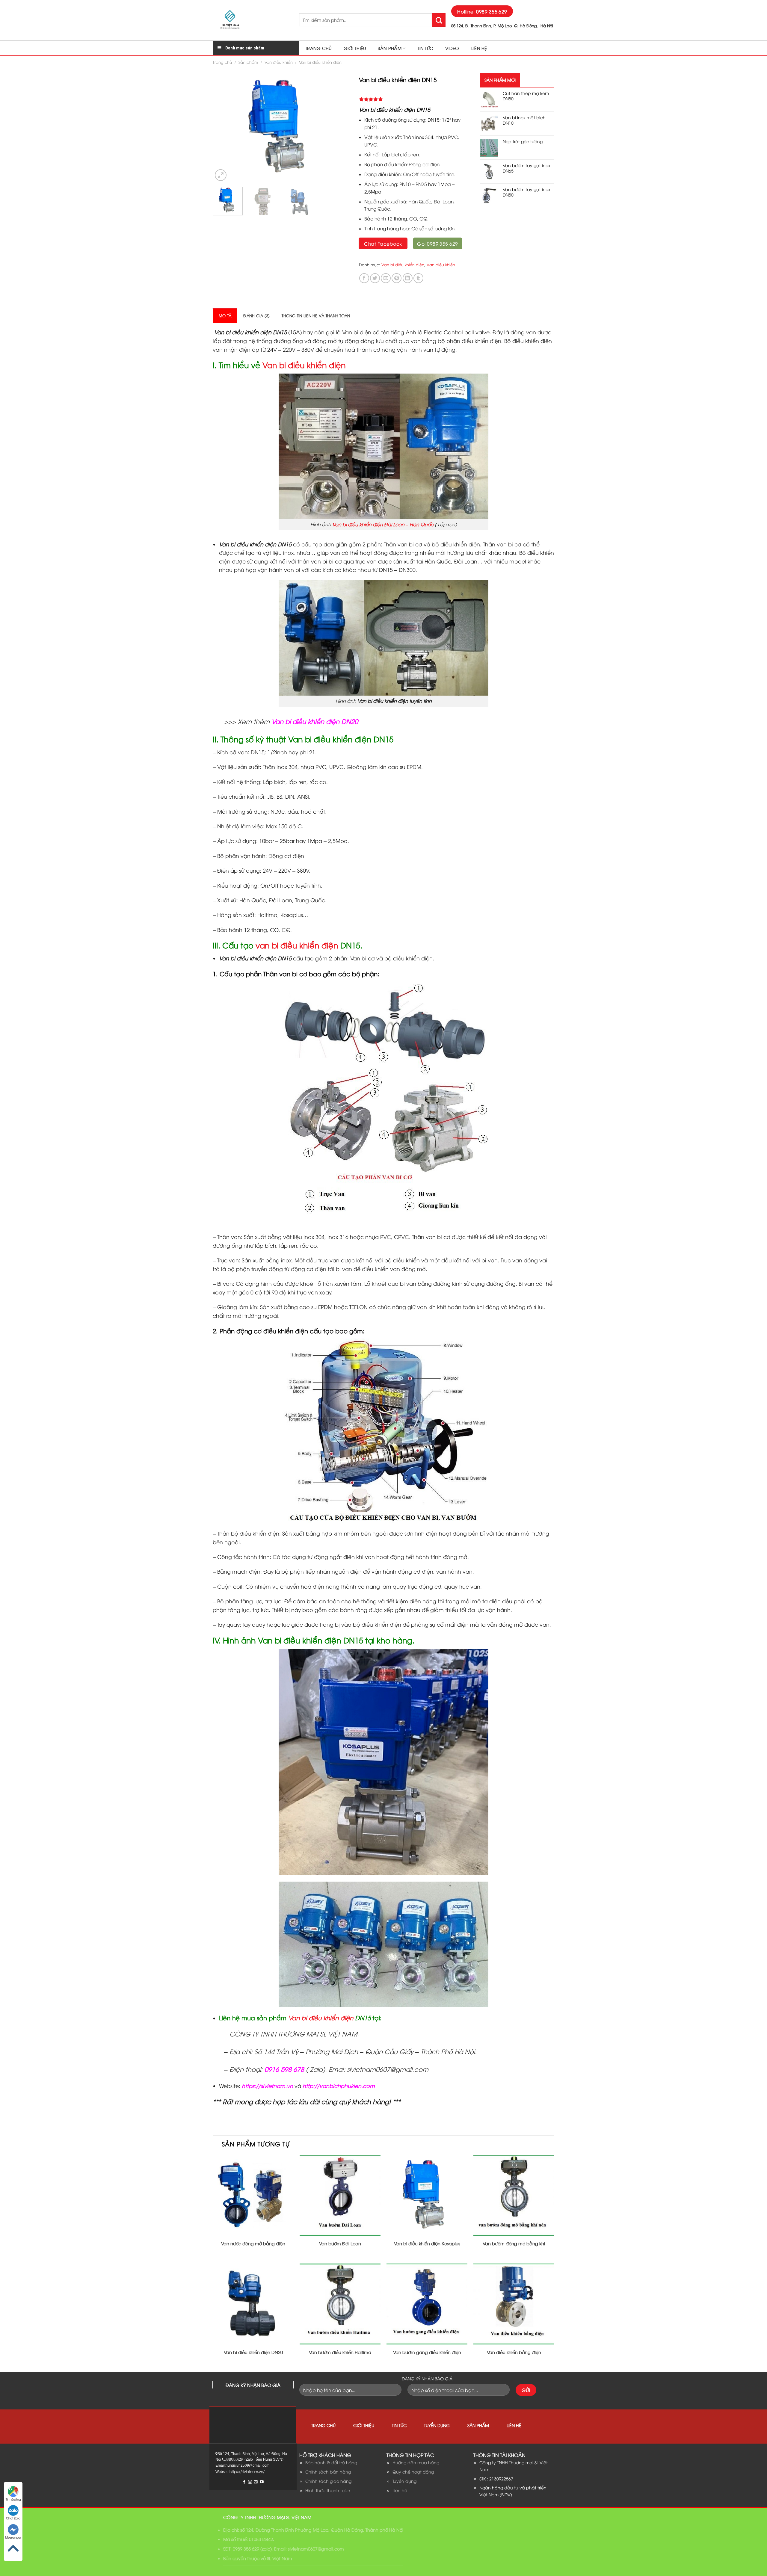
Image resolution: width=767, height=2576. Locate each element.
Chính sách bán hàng (328, 2472)
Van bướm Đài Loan (340, 2243)
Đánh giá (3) (256, 315)
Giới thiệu (355, 48)
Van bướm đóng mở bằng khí (514, 2243)
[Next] (339, 128)
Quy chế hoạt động (413, 2472)
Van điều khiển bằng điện (514, 2352)
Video (452, 48)
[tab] (225, 315)
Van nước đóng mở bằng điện (253, 2243)
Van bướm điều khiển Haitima (340, 2352)
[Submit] (439, 20)
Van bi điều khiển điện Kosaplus (427, 2243)
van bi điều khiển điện (297, 945)
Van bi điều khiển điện (320, 62)
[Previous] (223, 128)
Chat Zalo (13, 2518)
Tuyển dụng (437, 2425)
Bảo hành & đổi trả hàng (331, 2462)
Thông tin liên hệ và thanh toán (316, 315)
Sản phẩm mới (500, 80)
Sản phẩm (389, 48)
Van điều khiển (279, 62)
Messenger (13, 2537)
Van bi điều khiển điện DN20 (253, 2352)
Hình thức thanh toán (328, 2490)
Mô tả (225, 315)
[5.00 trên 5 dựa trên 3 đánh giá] (410, 99)
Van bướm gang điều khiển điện (427, 2352)
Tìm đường (13, 2499)
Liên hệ (479, 48)
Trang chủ (318, 48)
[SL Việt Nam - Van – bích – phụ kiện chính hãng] (251, 20)
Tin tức (425, 48)
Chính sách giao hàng (328, 2481)
